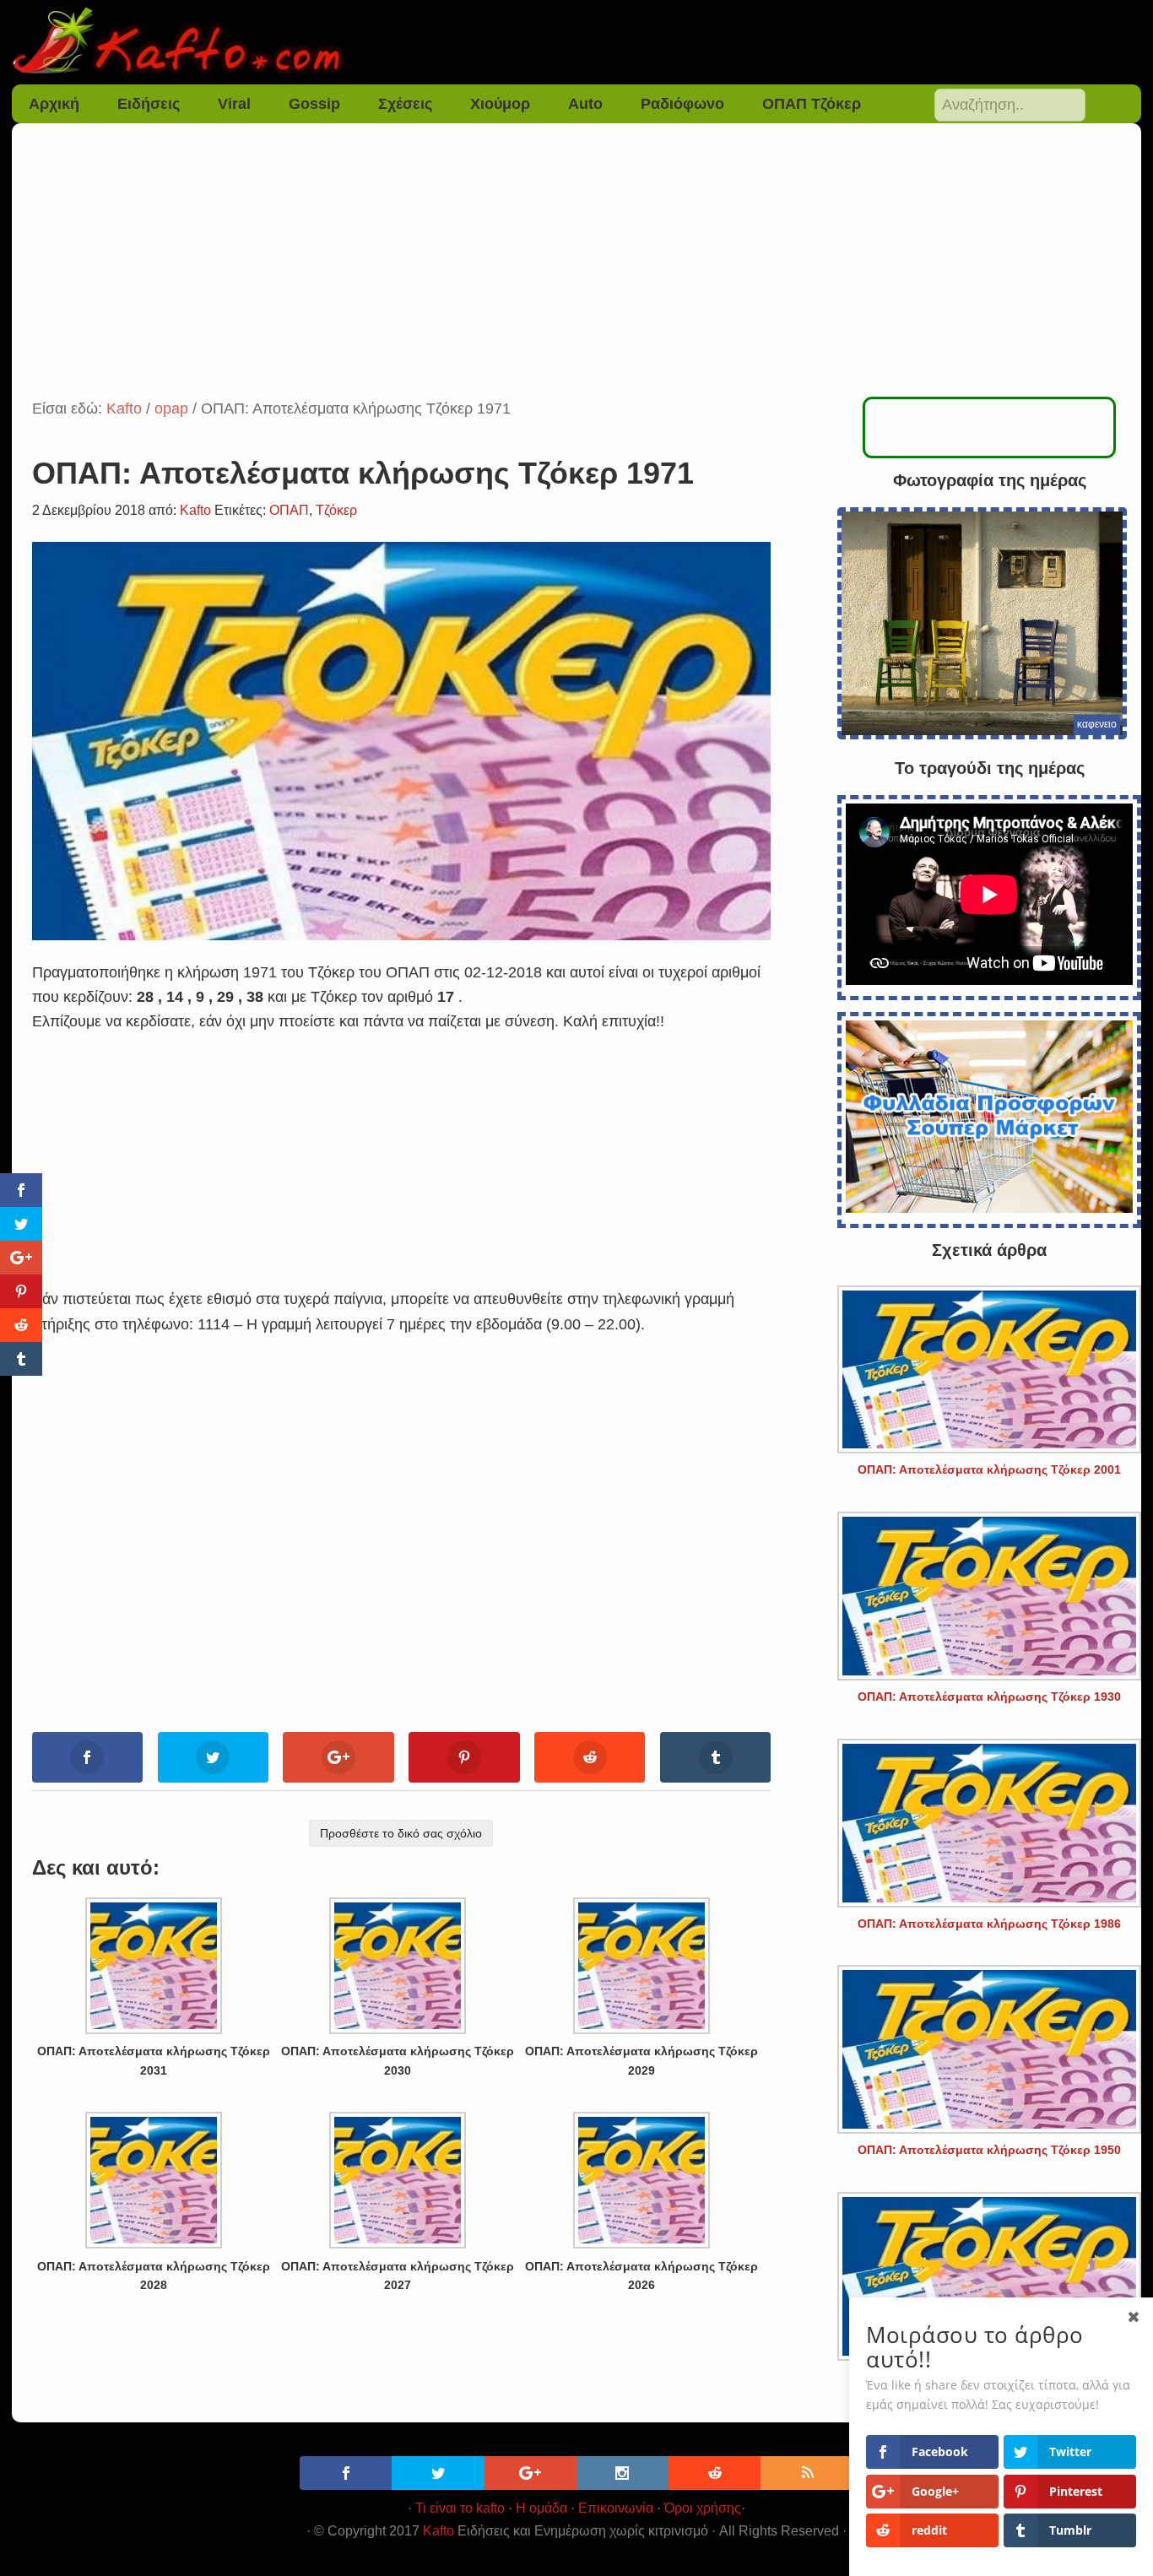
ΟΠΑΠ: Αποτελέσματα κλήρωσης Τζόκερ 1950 (989, 2150)
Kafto (438, 2531)
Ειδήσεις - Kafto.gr (577, 42)
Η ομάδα (541, 2508)
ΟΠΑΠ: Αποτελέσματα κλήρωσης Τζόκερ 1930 (989, 1697)
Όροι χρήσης (703, 2508)
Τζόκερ (336, 510)
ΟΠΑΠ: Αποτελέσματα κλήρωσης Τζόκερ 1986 (989, 1924)
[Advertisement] (576, 270)
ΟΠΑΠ (289, 510)
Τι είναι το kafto (460, 2508)
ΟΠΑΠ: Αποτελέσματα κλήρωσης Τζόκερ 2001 (989, 1469)
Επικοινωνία (616, 2508)
